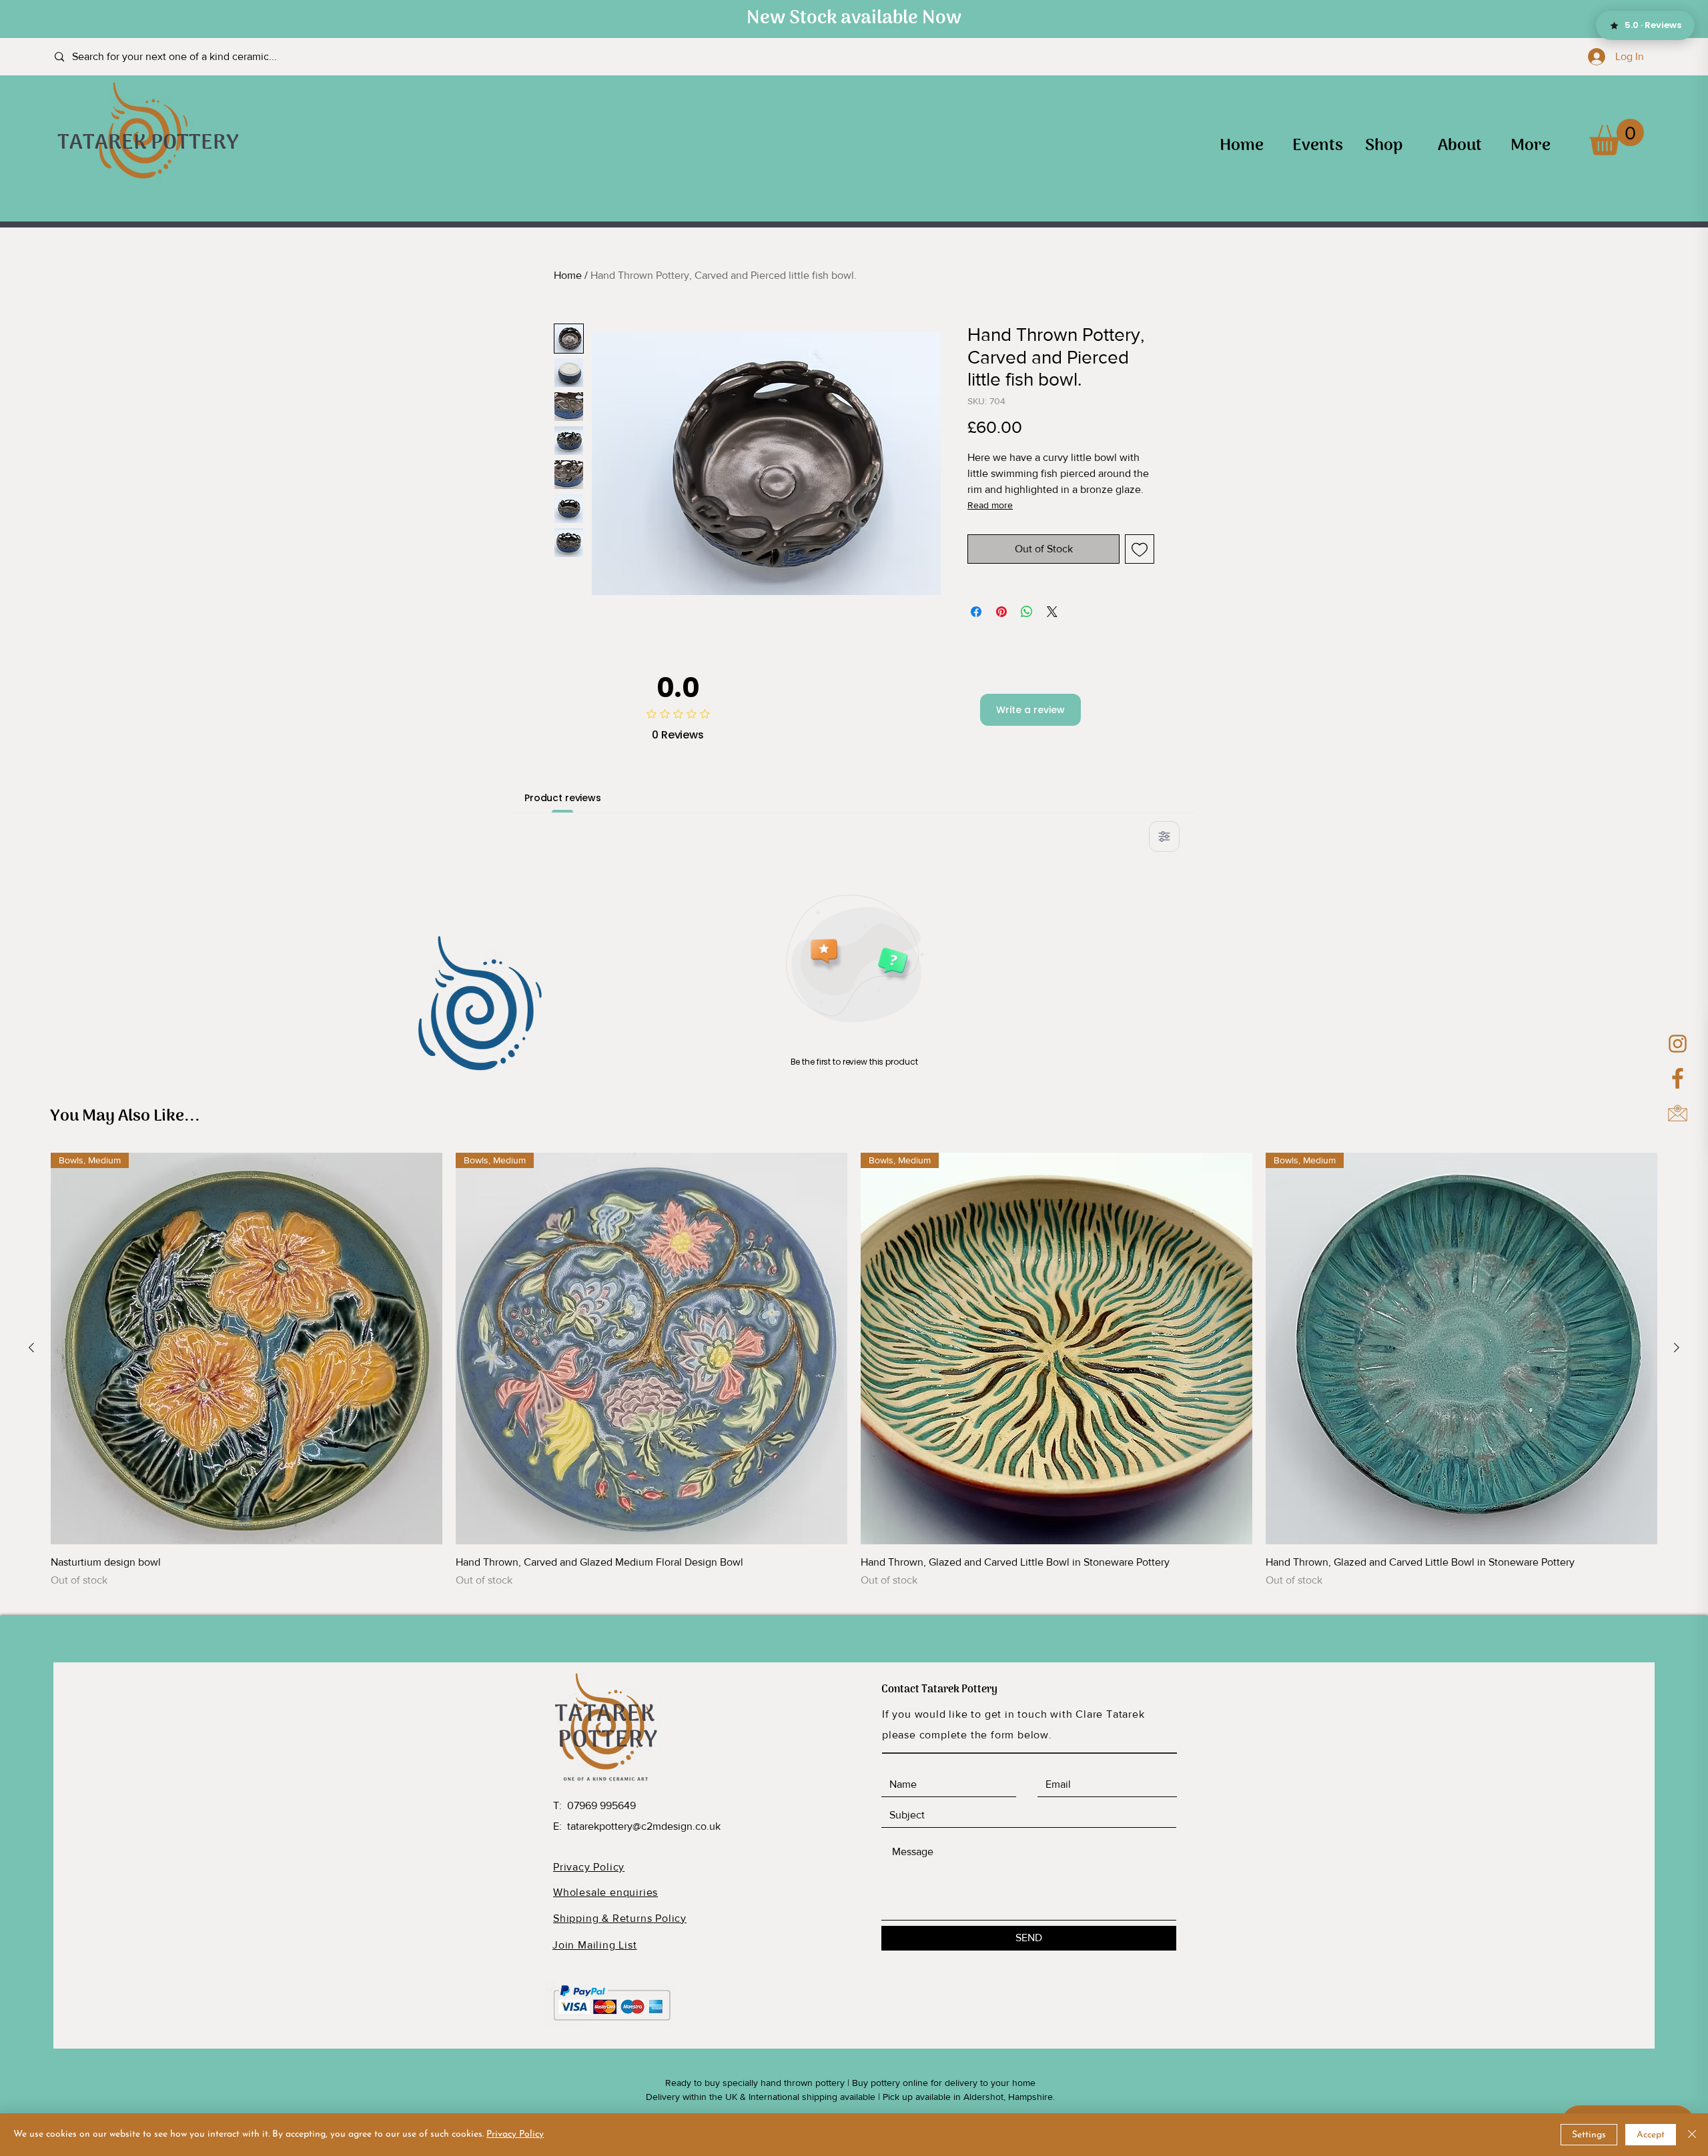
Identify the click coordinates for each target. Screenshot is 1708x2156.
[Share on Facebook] (976, 612)
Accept (1651, 2135)
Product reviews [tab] (563, 798)
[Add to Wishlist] (1140, 549)
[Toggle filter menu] (1164, 837)
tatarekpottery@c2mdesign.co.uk (644, 1826)
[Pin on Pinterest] (1001, 612)
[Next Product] (1677, 1347)
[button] (1617, 137)
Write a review (1030, 710)
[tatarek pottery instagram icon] (1678, 1044)
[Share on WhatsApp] (1027, 612)
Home (568, 275)
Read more (990, 505)
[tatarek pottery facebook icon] (1678, 1078)
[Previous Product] (31, 1347)
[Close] (1692, 2135)
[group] (854, 1371)
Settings (1589, 2135)
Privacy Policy (515, 2134)
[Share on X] (1052, 612)
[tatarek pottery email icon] (1678, 1113)
